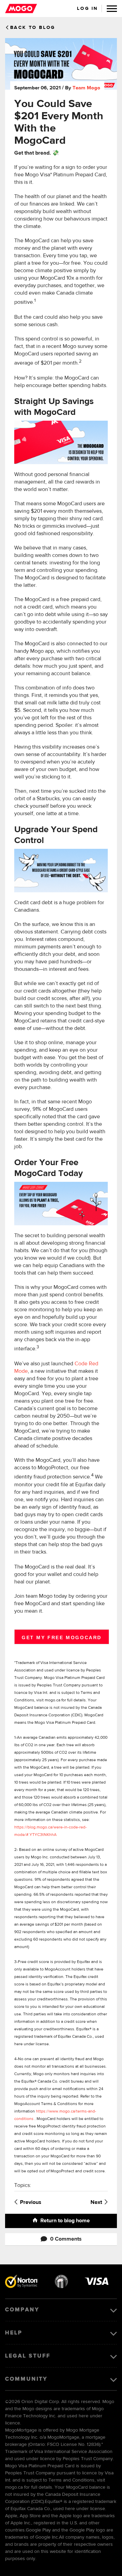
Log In (87, 8)
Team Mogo (86, 88)
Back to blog (33, 28)
